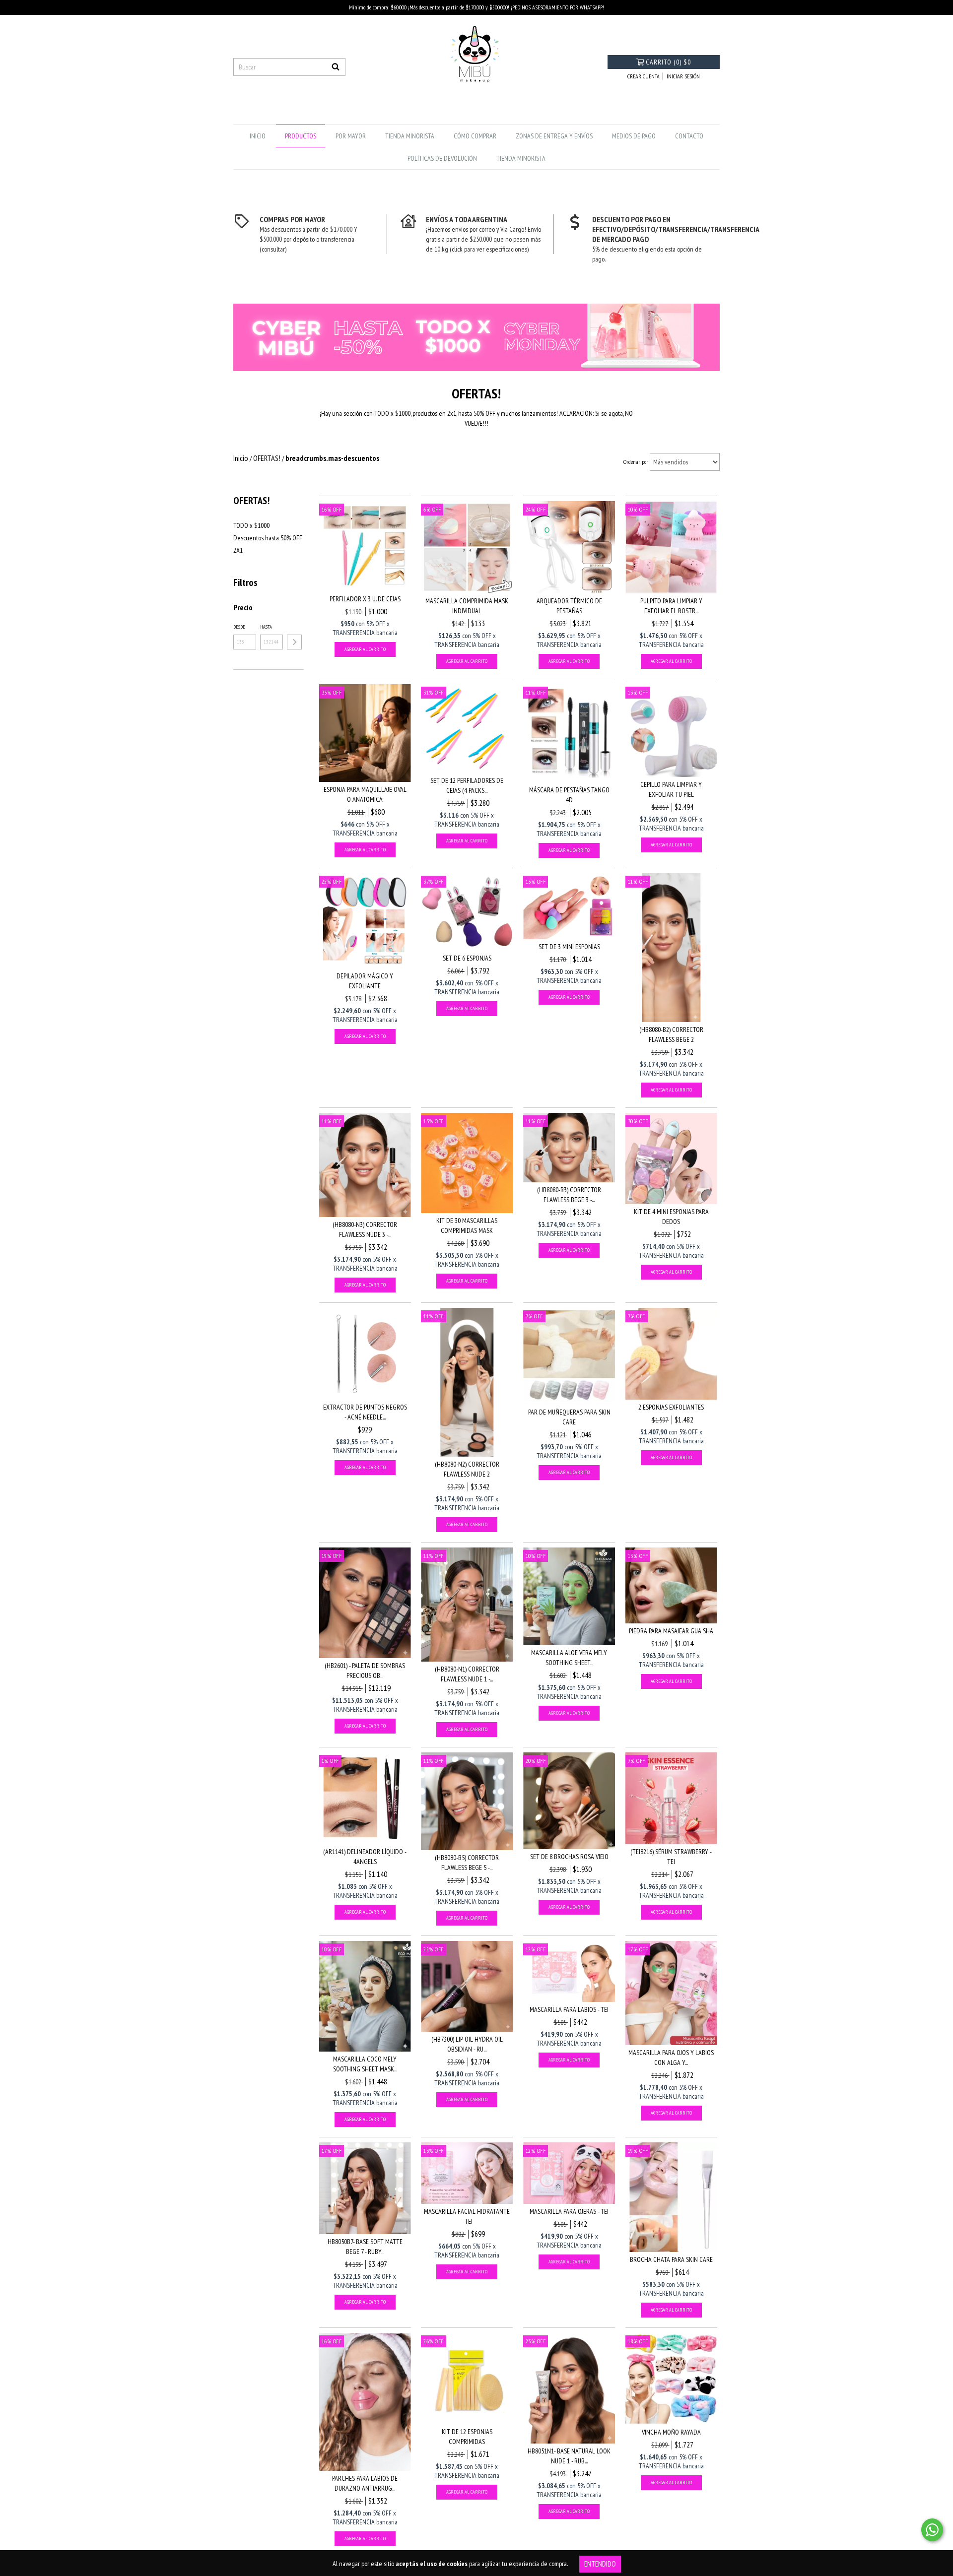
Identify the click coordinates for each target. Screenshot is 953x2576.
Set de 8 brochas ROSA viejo (569, 1857)
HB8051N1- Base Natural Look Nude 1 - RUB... (569, 2456)
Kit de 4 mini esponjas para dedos (671, 1217)
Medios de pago (634, 136)
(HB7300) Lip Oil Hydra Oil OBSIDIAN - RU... (467, 2044)
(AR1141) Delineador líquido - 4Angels (365, 1857)
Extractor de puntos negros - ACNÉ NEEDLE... (365, 1412)
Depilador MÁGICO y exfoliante (365, 981)
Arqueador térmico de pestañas (569, 606)
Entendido (600, 2564)
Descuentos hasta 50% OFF (268, 538)
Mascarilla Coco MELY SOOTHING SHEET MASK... (365, 2064)
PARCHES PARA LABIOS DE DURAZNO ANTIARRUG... (365, 2483)
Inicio (258, 136)
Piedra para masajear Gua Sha (671, 1631)
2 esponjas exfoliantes (671, 1407)
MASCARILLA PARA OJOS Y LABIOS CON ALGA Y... (671, 2058)
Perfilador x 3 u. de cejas (365, 599)
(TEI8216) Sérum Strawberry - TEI (671, 1857)
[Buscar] (336, 67)
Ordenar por (636, 462)
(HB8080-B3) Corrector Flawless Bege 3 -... (569, 1195)
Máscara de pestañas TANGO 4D (569, 795)
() (668, 62)
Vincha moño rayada (671, 2432)
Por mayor (351, 136)
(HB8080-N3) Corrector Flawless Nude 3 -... (365, 1229)
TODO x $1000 (251, 525)
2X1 (238, 550)
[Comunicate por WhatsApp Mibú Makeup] (932, 2530)
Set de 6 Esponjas (467, 958)
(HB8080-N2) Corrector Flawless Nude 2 (467, 1469)
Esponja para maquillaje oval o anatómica (365, 794)
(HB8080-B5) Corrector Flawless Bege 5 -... (467, 1863)
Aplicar (294, 642)
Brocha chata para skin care (671, 2259)
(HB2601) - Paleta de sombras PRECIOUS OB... (365, 1671)
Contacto (689, 136)
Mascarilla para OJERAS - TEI (569, 2211)
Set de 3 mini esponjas (569, 947)
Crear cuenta (644, 76)
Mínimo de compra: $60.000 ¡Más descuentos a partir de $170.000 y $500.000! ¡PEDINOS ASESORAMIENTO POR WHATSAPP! (476, 7)
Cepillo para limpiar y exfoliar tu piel (671, 789)
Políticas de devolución (442, 158)
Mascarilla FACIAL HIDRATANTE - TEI (467, 2216)
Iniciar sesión (683, 76)
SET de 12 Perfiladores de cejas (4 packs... (467, 785)
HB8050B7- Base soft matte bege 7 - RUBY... (365, 2247)
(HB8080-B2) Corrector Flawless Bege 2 (671, 1034)
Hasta (266, 627)
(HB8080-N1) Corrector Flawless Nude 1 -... (467, 1674)
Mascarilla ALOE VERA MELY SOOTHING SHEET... (569, 1658)
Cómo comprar (475, 136)
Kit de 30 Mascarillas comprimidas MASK (467, 1225)
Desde (239, 627)
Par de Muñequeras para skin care (569, 1417)
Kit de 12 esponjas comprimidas (467, 2437)
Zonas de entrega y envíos (554, 136)
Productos (301, 136)
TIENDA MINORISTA (410, 136)
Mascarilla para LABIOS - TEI (569, 2009)
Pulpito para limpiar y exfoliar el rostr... (671, 606)
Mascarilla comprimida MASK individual (467, 606)
